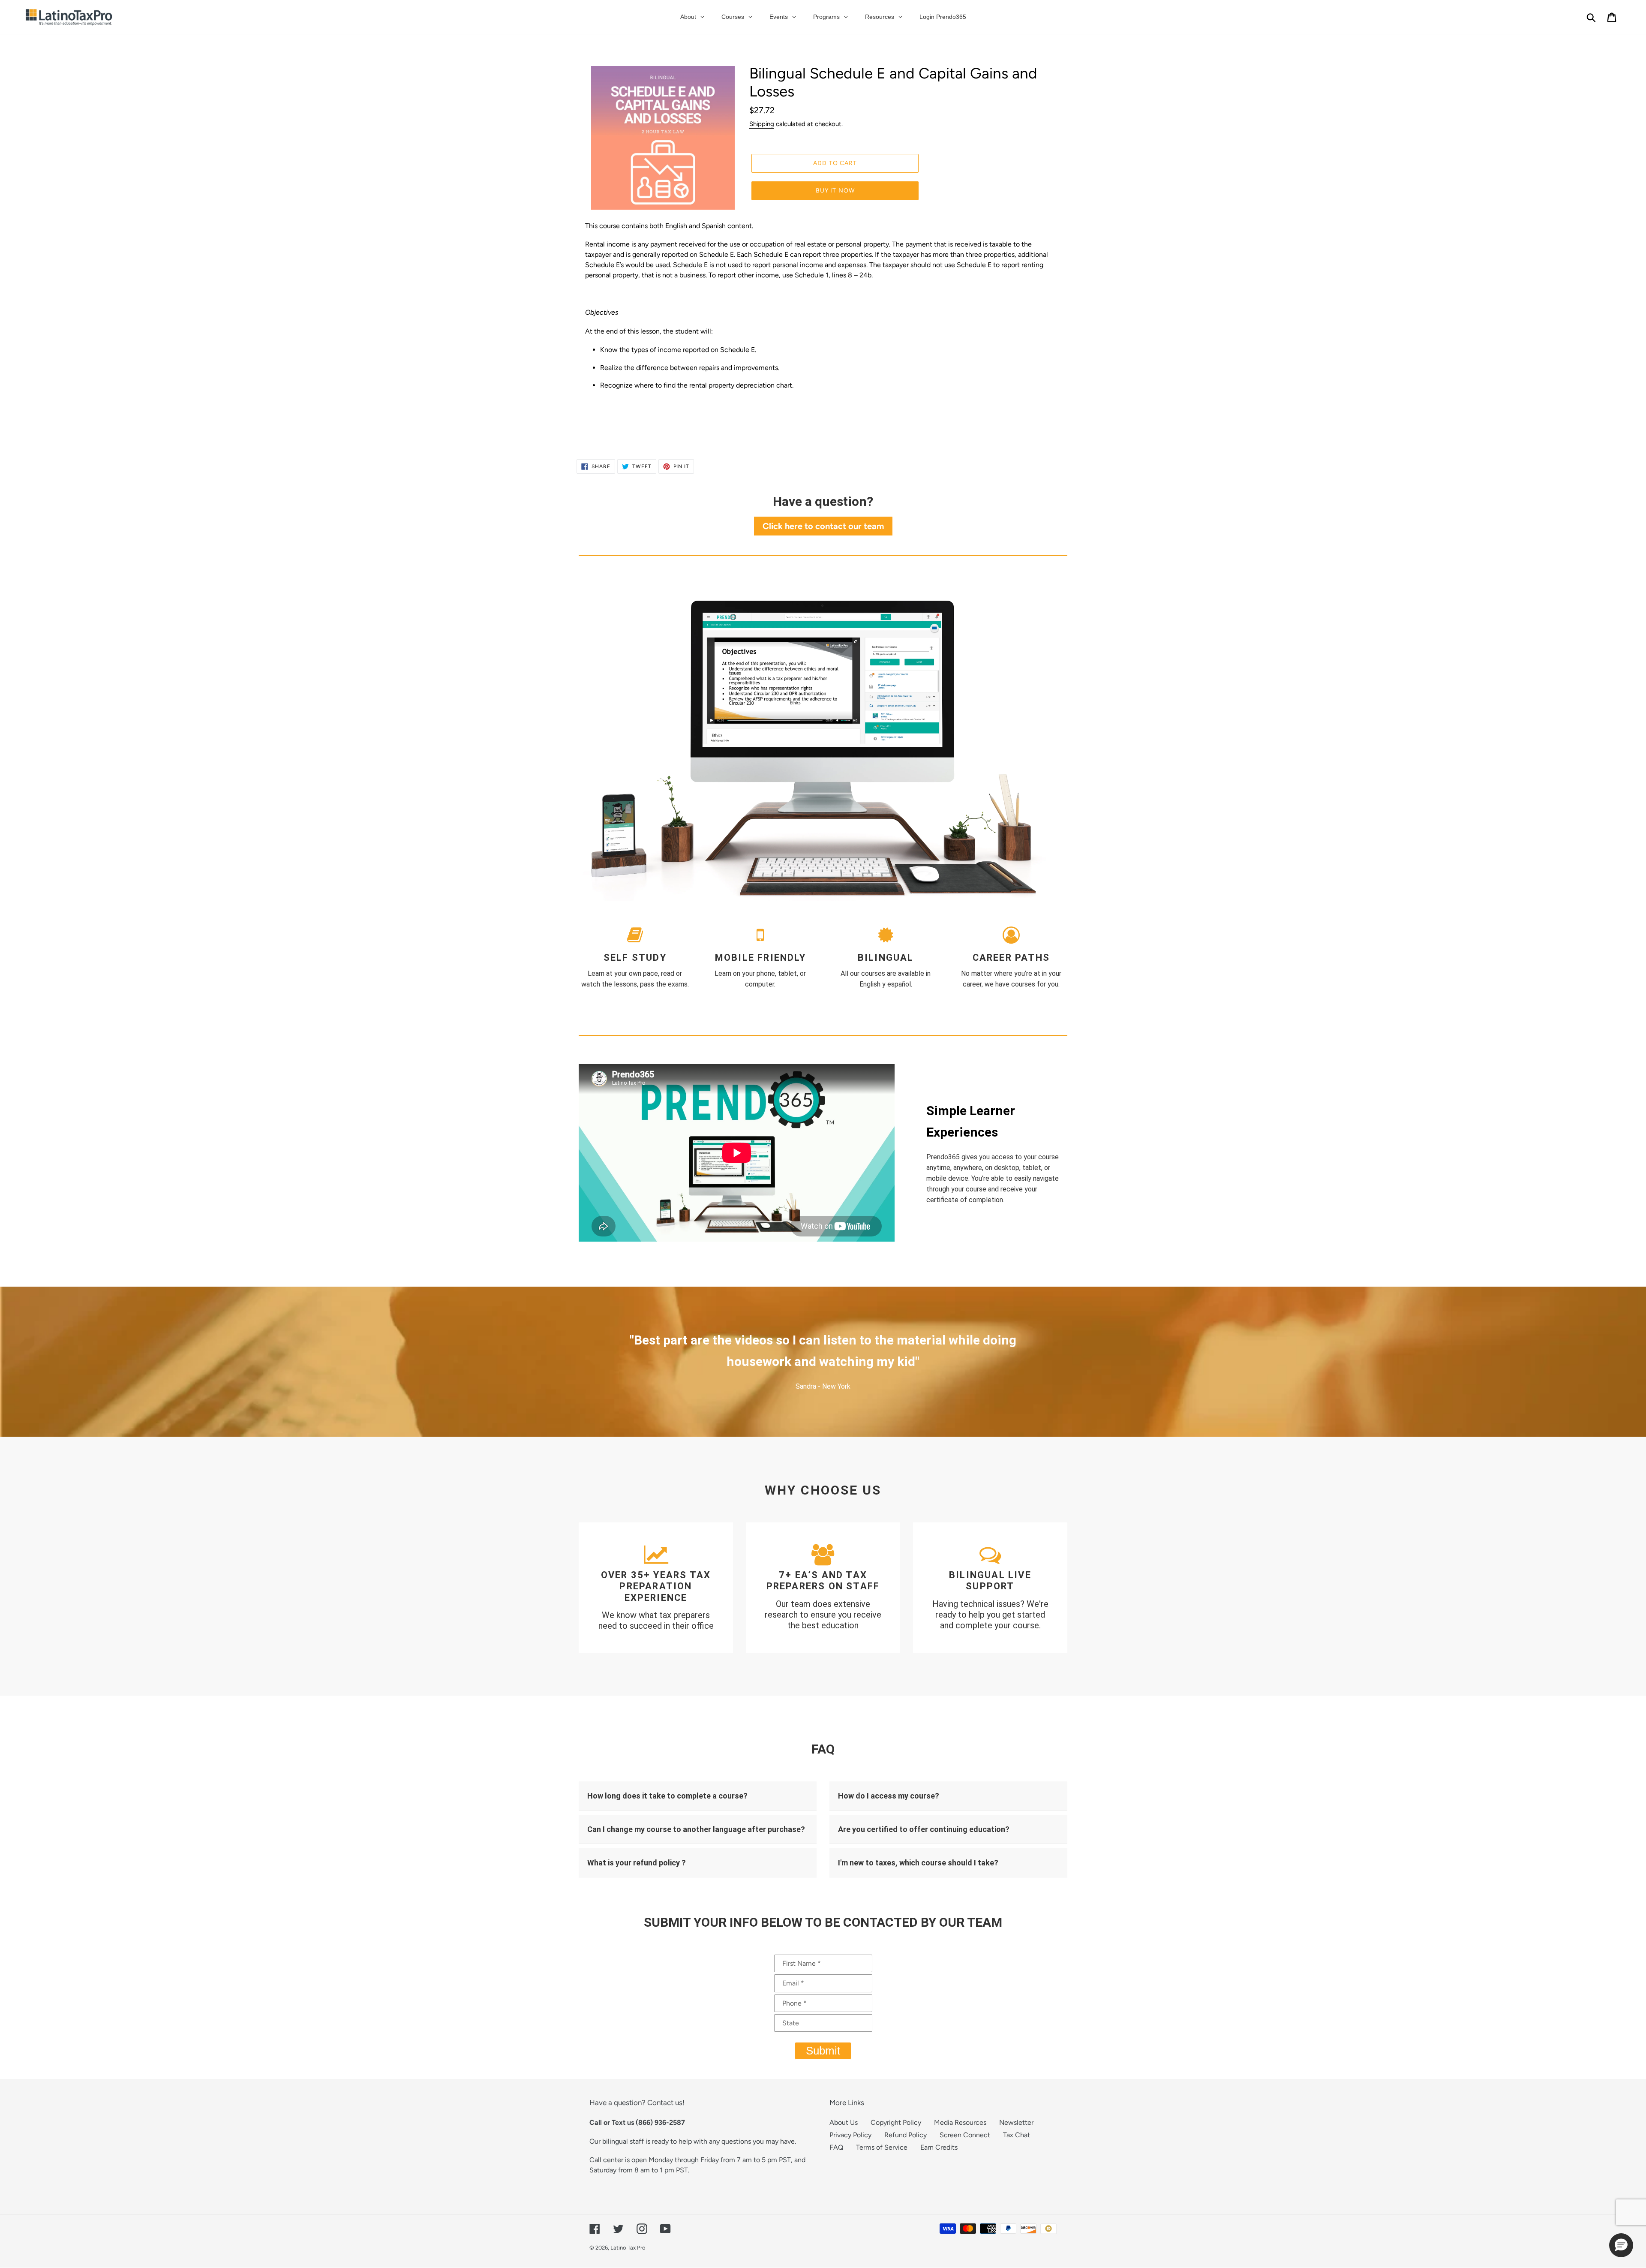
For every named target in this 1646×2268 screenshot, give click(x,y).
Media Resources (960, 2122)
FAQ (836, 2147)
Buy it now (835, 191)
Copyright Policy (896, 2122)
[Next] (1042, 1362)
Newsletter (1016, 2122)
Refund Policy (906, 2135)
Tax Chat (1017, 2135)
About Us (844, 2122)
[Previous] (604, 1362)
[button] (1621, 2245)
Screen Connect (965, 2135)
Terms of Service (882, 2147)
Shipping (762, 124)
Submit (823, 2051)
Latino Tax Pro (628, 2248)
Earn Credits (939, 2147)
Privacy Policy (850, 2135)
